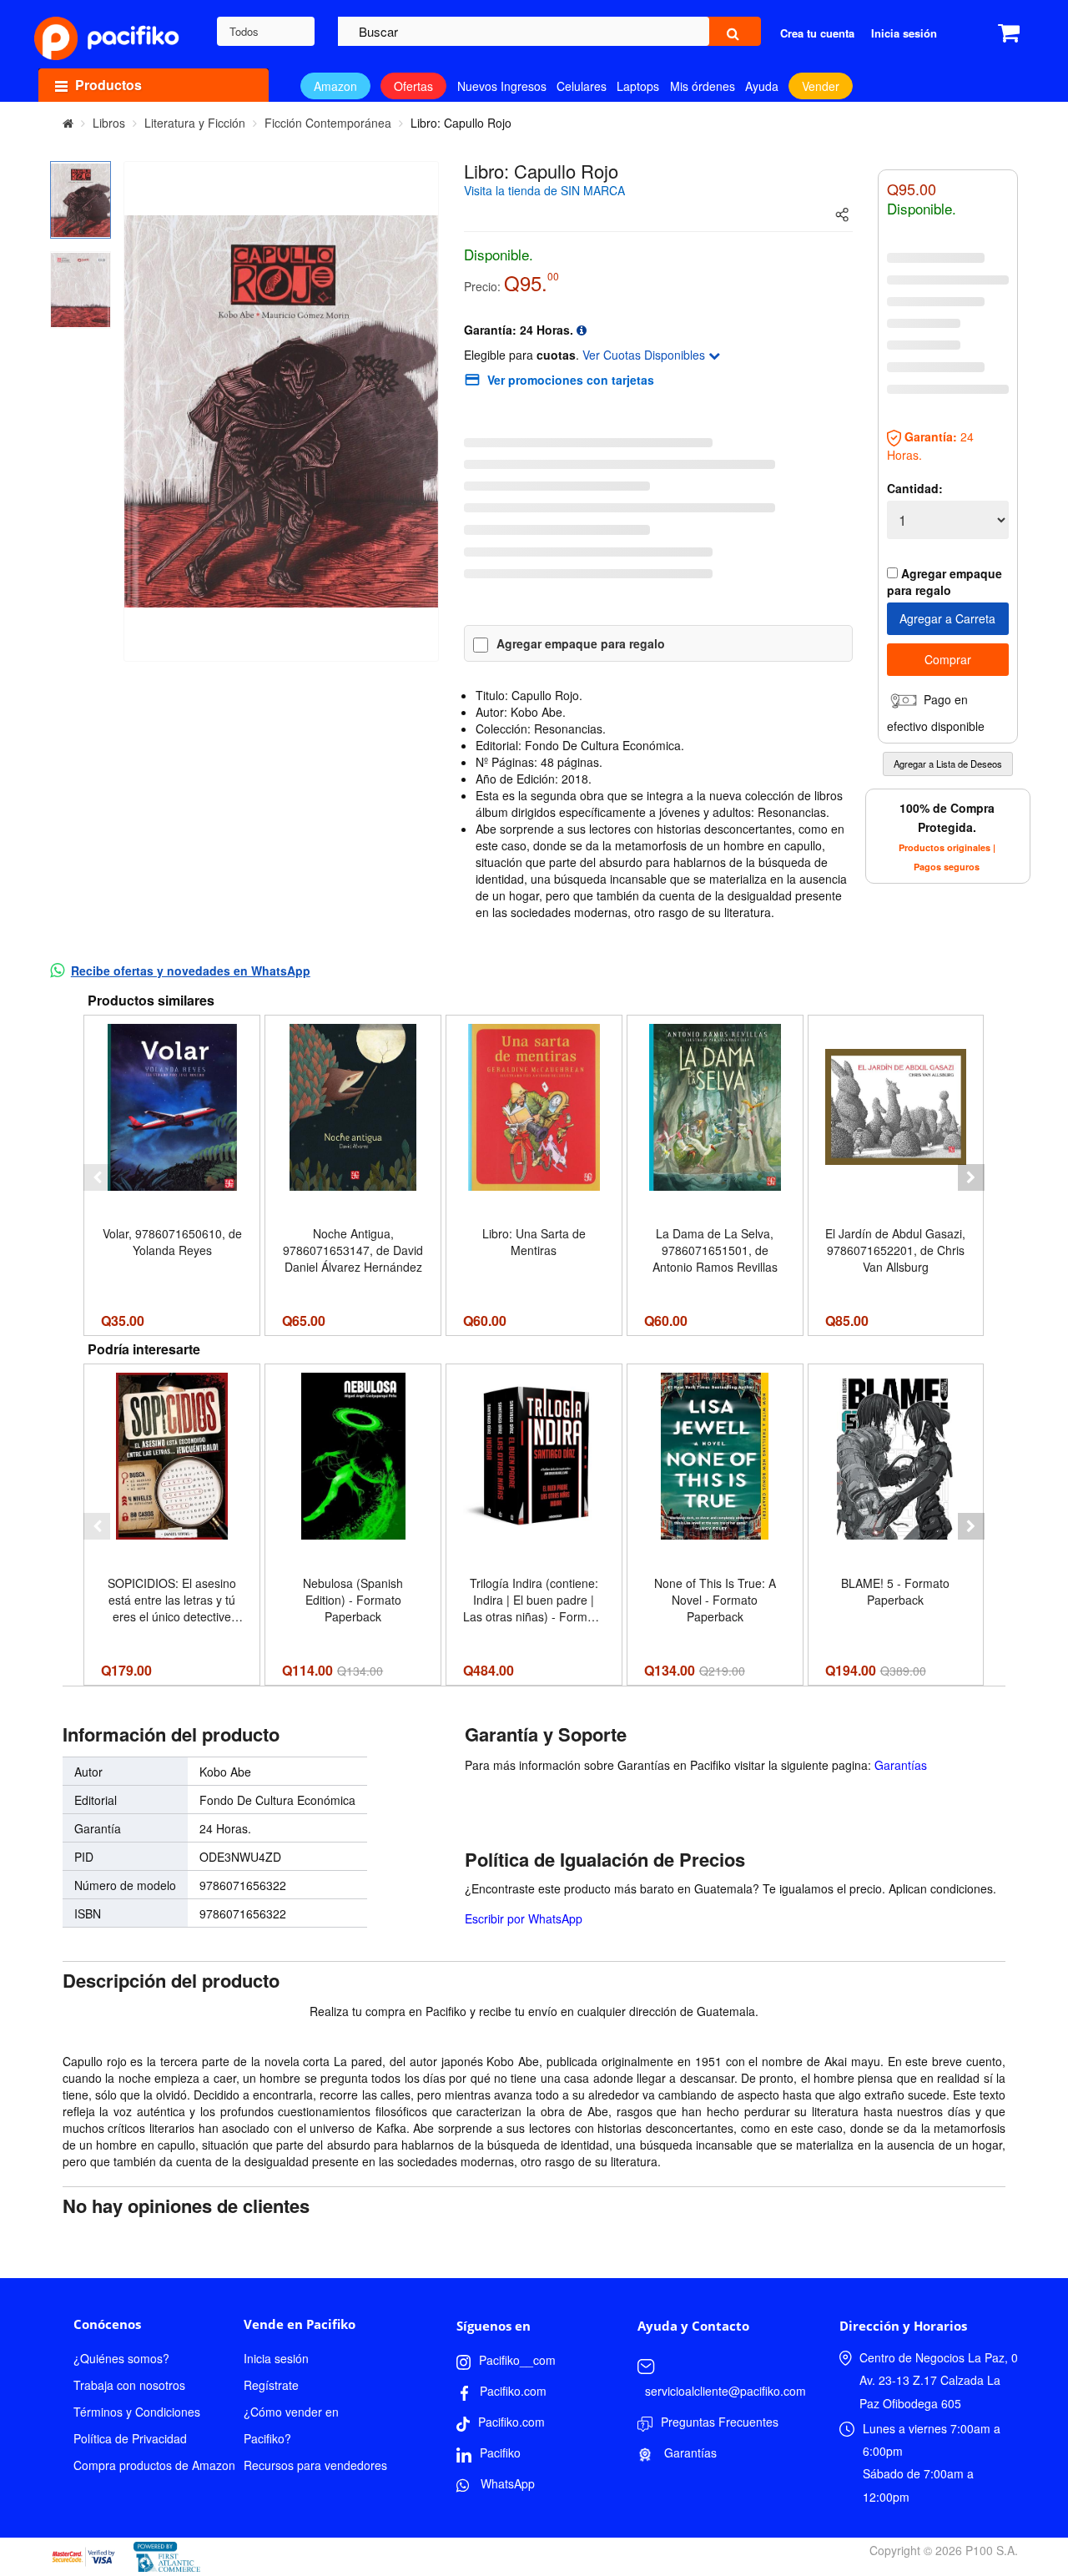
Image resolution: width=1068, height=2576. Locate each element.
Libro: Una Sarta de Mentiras (534, 1242)
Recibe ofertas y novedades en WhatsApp (191, 970)
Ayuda (762, 86)
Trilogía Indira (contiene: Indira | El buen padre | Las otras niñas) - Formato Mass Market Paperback (534, 1600)
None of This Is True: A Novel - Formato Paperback (715, 1600)
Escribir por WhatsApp (524, 1918)
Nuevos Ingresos (502, 86)
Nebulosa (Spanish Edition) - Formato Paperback (353, 1600)
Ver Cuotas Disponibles (645, 355)
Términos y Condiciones (137, 2412)
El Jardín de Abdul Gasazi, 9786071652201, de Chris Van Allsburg (895, 1250)
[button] (97, 1177)
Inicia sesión (276, 2358)
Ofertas (413, 86)
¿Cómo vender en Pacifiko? (291, 2425)
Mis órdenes (703, 86)
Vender (821, 86)
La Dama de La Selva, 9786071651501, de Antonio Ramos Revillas (715, 1250)
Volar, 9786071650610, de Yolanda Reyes (172, 1242)
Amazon (335, 86)
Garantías (901, 1765)
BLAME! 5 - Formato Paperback (895, 1591)
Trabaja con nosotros (129, 2385)
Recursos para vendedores (315, 2465)
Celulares (582, 86)
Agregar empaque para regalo (581, 643)
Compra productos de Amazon (154, 2465)
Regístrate (271, 2385)
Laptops (638, 86)
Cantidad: (915, 488)
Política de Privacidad (130, 2438)
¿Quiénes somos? (121, 2358)
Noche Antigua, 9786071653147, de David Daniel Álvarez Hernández (353, 1250)
